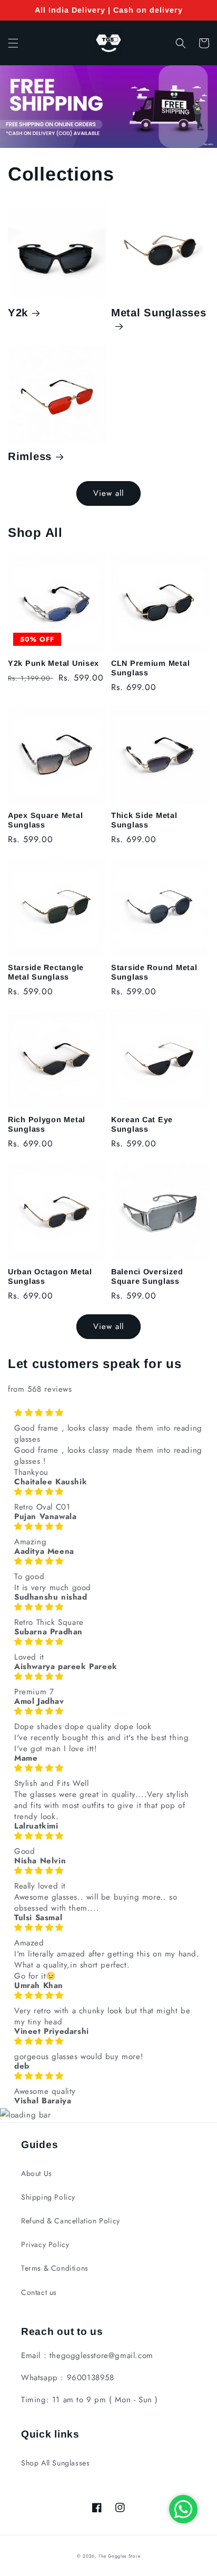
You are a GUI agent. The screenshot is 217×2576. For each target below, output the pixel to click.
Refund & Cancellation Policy (71, 2221)
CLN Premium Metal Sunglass (150, 668)
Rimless (30, 456)
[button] (13, 43)
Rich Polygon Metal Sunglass (47, 1124)
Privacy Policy (45, 2244)
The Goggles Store (119, 2556)
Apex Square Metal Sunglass (45, 820)
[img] (108, 1413)
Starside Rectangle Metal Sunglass (46, 972)
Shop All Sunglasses (55, 2463)
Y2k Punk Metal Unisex (53, 663)
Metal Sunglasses (159, 313)
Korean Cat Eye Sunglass (142, 1124)
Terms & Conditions (55, 2268)
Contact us (39, 2292)
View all (108, 493)
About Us (37, 2173)
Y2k (18, 313)
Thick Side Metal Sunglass (144, 820)
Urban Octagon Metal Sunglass (50, 1276)
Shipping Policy (48, 2197)
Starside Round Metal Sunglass (154, 972)
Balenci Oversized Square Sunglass (147, 1276)
